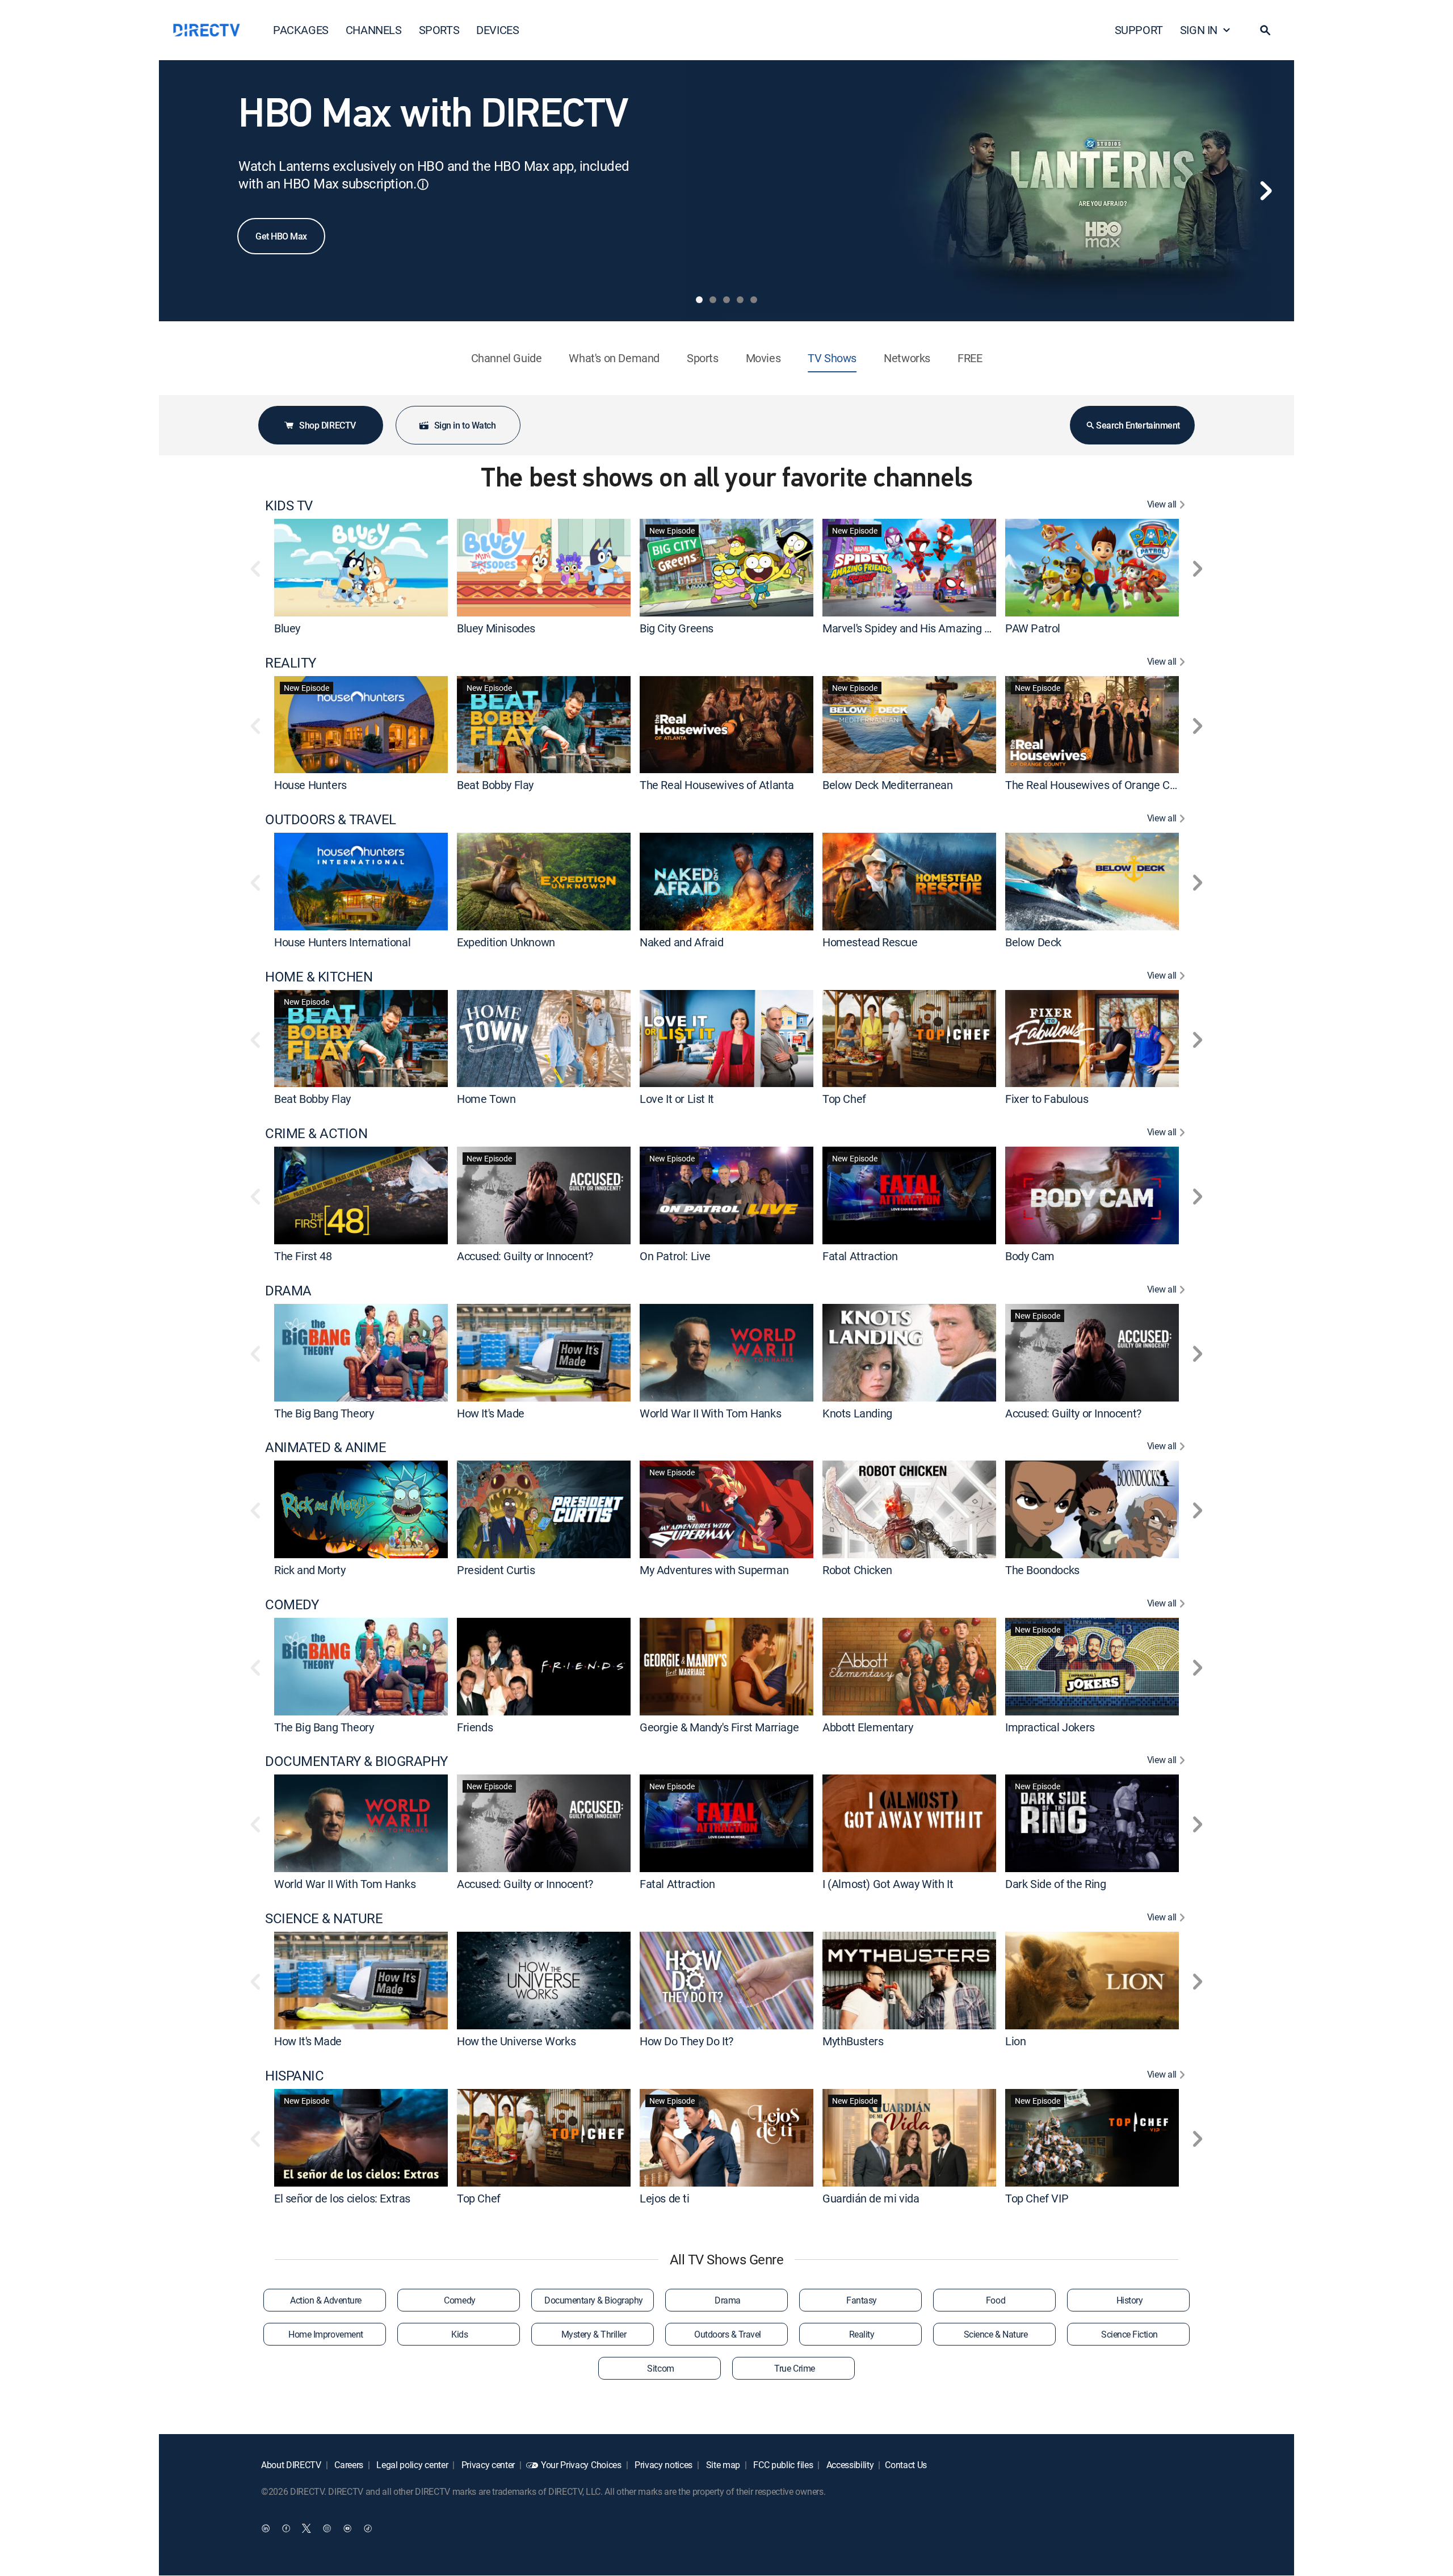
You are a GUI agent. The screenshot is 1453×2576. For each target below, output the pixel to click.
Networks (907, 358)
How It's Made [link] (491, 1413)
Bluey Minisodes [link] (496, 628)
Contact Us (906, 2465)
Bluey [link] (287, 628)
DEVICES (497, 30)
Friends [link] (475, 1727)
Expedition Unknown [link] (506, 942)
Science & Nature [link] (996, 2334)
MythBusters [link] (853, 2041)
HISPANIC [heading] (294, 2076)
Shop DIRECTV (327, 425)
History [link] (1130, 2300)
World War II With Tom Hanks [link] (710, 1413)
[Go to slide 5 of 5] (754, 300)
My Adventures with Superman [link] (714, 1570)
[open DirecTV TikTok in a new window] (368, 2528)
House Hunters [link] (310, 785)
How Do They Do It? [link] (686, 2041)
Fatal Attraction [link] (860, 1256)
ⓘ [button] (423, 184)
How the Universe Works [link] (516, 2041)
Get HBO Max (281, 236)
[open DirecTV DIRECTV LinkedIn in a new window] (266, 2528)
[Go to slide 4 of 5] (740, 300)
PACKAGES (301, 30)
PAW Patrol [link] (1033, 628)
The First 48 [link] (303, 1256)
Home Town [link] (486, 1099)
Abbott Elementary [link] (868, 1727)
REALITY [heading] (291, 663)
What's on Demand (614, 358)
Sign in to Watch (465, 425)
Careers (348, 2465)
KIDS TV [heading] (289, 505)
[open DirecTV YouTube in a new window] (347, 2528)
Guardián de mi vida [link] (871, 2198)
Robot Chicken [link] (857, 1570)
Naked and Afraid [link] (682, 942)
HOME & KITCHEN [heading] (319, 977)
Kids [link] (459, 2334)
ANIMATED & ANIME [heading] (326, 1447)
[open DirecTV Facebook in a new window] (286, 2528)
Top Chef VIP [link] (1037, 2198)
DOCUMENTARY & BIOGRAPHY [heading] (356, 1761)
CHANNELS (374, 30)
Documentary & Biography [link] (594, 2300)
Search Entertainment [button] (1138, 425)
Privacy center (487, 2465)
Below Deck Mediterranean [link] (887, 785)
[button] (1265, 30)
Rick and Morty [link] (310, 1570)
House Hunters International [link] (342, 942)
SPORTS (439, 30)
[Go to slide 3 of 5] (726, 300)
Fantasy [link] (862, 2300)
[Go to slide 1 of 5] (699, 300)
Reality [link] (862, 2334)
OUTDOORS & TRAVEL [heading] (331, 819)
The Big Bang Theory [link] (324, 1413)
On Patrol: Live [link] (675, 1256)
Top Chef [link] (844, 1099)
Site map (722, 2465)
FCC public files (782, 2465)
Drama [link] (728, 2300)
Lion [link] (1015, 2041)
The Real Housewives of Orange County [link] (1101, 785)
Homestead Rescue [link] (870, 942)
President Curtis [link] (496, 1570)
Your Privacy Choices (581, 2465)
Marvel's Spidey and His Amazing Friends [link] (921, 628)
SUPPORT (1139, 30)
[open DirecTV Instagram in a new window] (327, 2528)
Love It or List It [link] (677, 1099)
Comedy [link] (459, 2300)
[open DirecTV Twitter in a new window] (306, 2528)
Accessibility (849, 2465)
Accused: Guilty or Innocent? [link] (525, 1256)
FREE (970, 358)
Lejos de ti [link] (665, 2198)
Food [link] (996, 2300)
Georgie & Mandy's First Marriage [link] (719, 1727)
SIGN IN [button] (1199, 30)
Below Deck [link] (1033, 942)
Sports (703, 358)
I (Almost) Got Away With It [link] (888, 1884)
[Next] (1266, 191)
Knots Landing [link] (857, 1413)
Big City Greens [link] (677, 628)
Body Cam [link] (1030, 1256)
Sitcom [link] (660, 2368)
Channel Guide (507, 358)
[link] (361, 567)
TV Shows (832, 358)
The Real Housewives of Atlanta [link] (717, 785)
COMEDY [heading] (292, 1604)
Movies (763, 358)
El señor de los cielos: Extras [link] (342, 2198)
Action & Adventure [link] (326, 2300)
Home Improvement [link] (326, 2334)
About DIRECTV (291, 2465)
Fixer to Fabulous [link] (1047, 1099)
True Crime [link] (794, 2368)
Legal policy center (411, 2465)
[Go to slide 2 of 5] (713, 300)
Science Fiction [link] (1129, 2334)
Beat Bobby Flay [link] (495, 785)
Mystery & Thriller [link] (594, 2334)
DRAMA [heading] (288, 1291)
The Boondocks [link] (1042, 1570)
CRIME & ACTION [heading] (316, 1133)
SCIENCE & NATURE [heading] (324, 1918)
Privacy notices (662, 2465)
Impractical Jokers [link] (1050, 1727)
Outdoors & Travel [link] (728, 2334)
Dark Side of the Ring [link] (1056, 1884)
